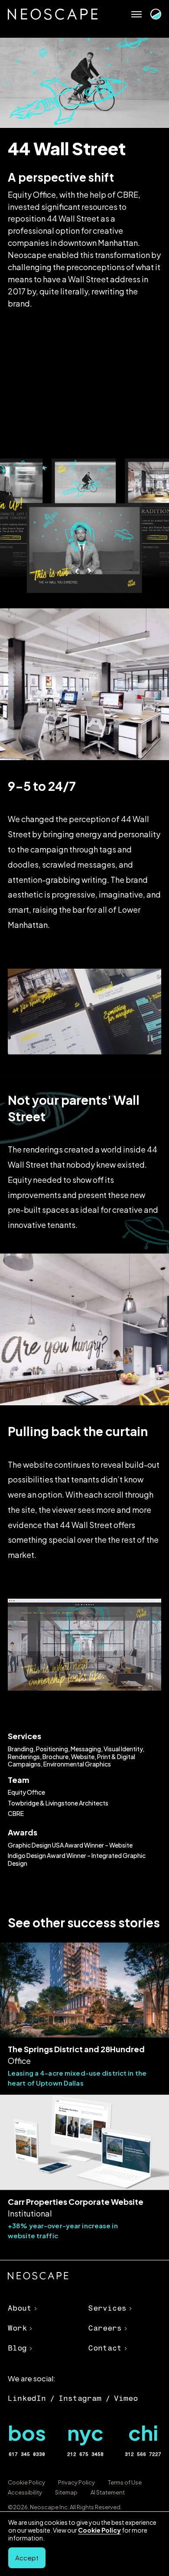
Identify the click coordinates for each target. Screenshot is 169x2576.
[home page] (38, 2277)
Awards (23, 1832)
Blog (17, 2348)
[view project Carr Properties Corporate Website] (84, 2168)
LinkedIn (27, 2398)
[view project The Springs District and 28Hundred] (84, 2015)
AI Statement (108, 2492)
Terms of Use (125, 2482)
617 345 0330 (27, 2454)
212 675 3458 (85, 2454)
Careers (105, 2328)
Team (18, 1780)
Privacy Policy (76, 2482)
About (20, 2308)
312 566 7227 (143, 2454)
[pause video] (150, 1676)
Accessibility (25, 2492)
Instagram (80, 2398)
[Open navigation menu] (136, 14)
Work (17, 2328)
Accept (27, 2558)
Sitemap (66, 2492)
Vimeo (126, 2398)
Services (24, 1736)
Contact (105, 2348)
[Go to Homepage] (53, 14)
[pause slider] (150, 1038)
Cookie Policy (26, 2482)
